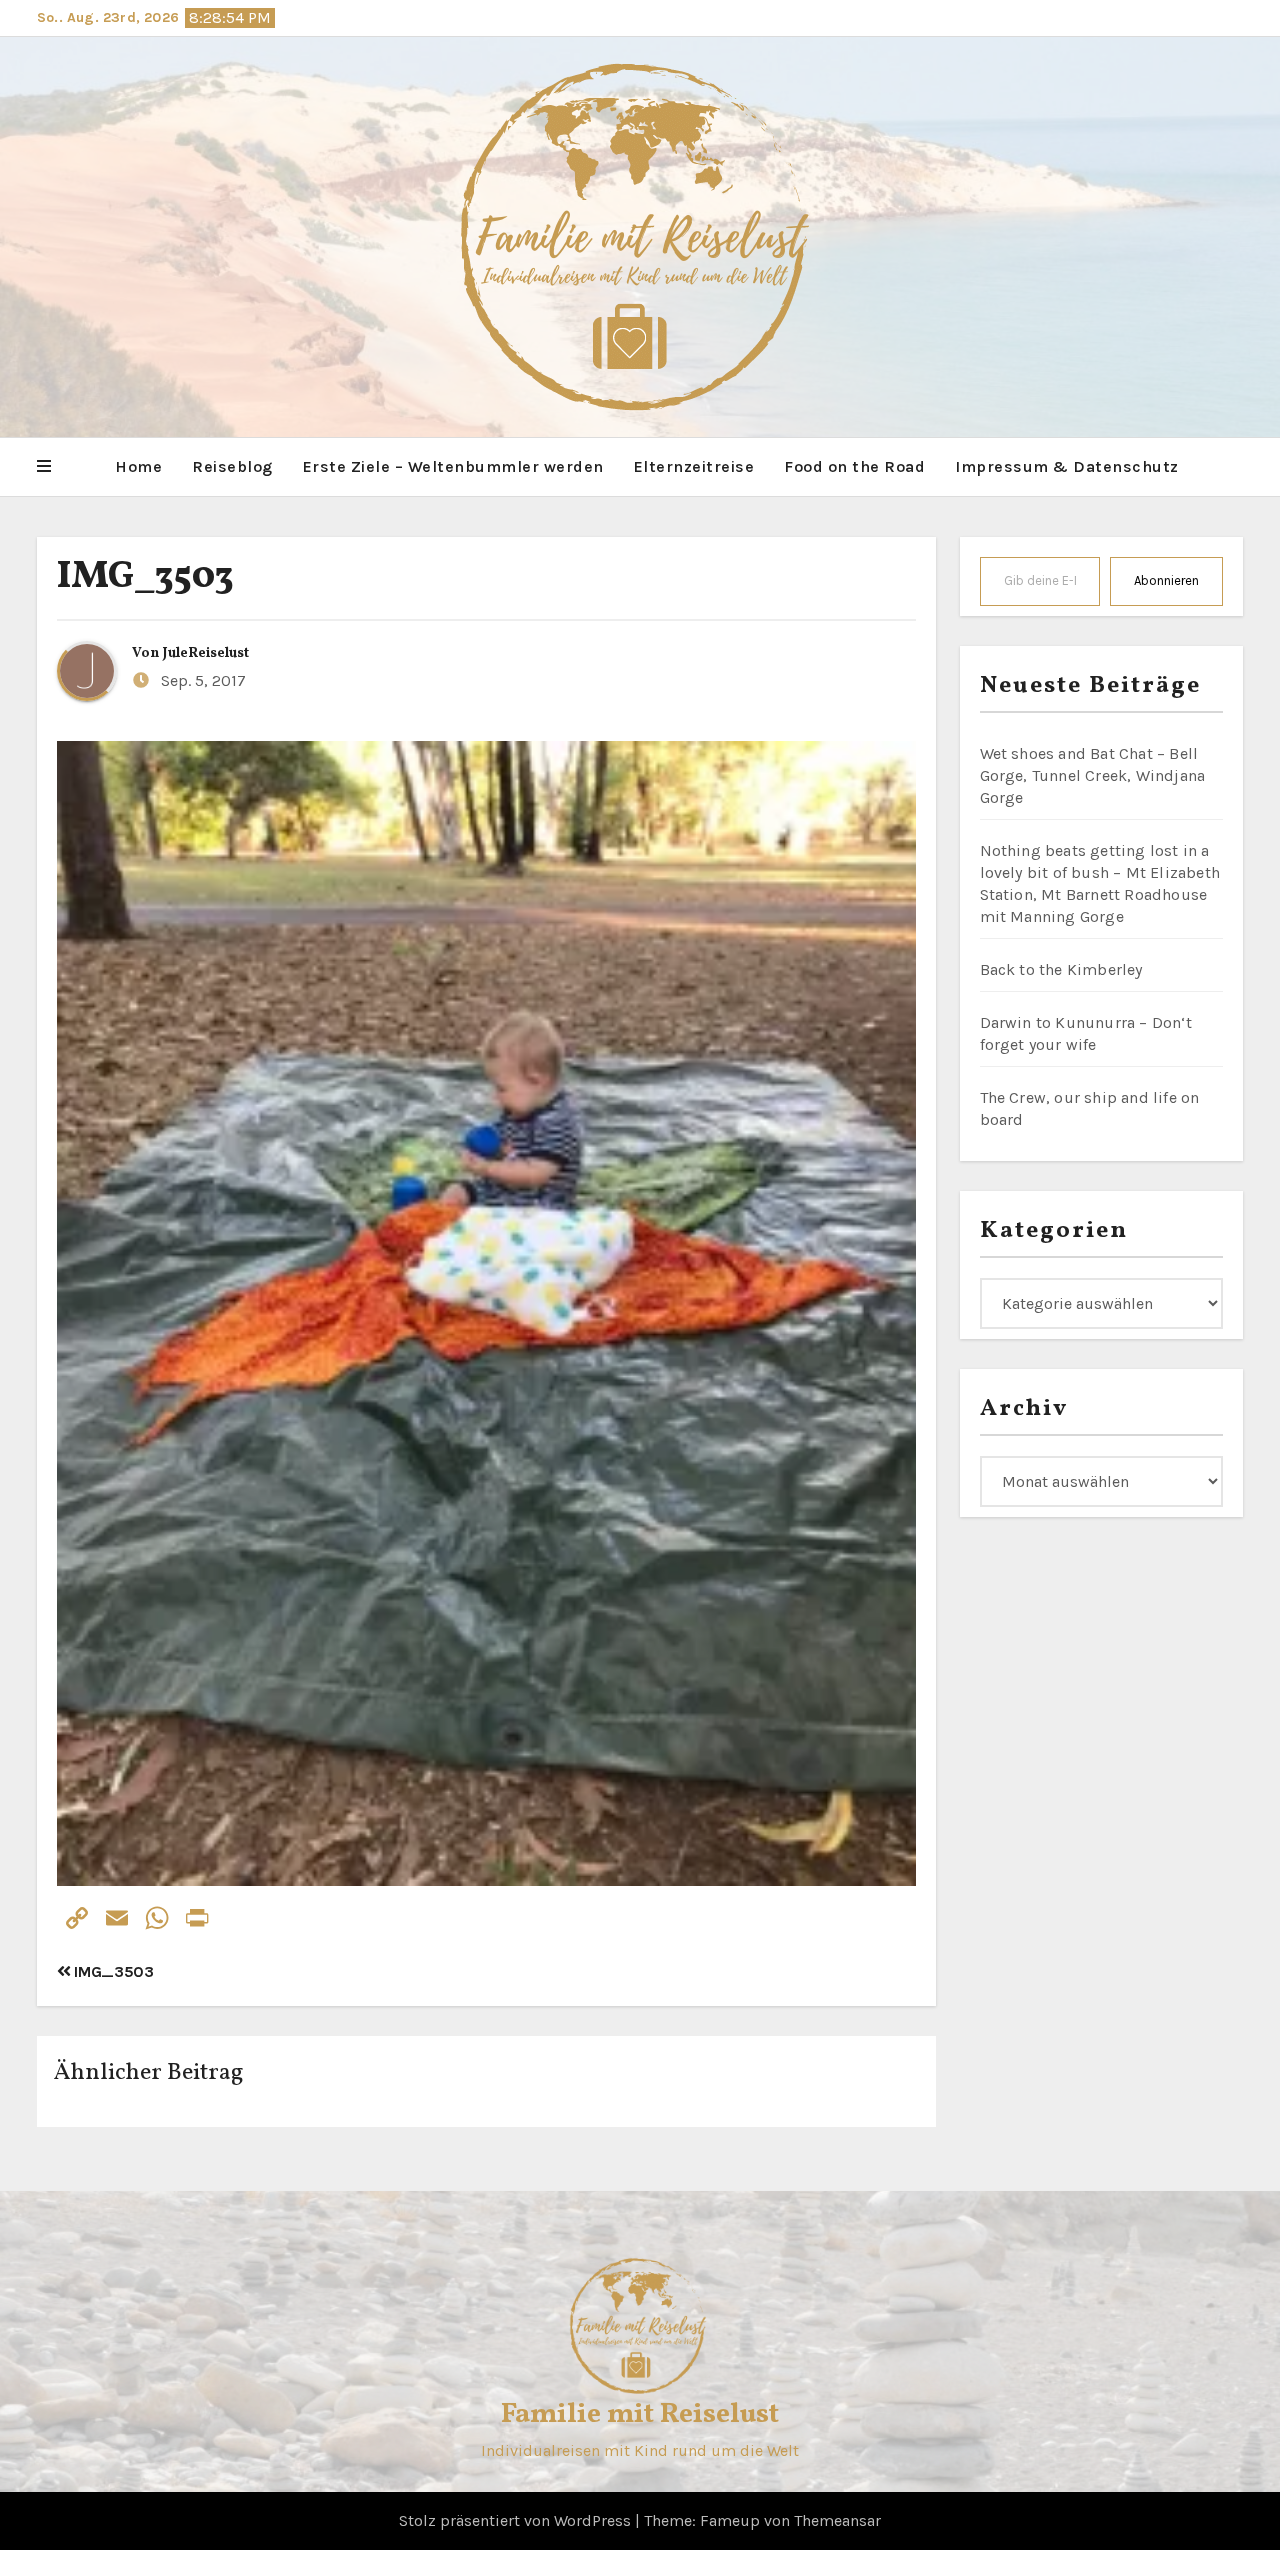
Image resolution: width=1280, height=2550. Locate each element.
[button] (44, 467)
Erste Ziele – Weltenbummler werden (453, 466)
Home (138, 466)
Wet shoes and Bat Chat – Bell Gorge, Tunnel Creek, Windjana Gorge (1093, 775)
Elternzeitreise (694, 466)
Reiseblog (232, 466)
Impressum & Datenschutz (1067, 466)
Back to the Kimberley (1061, 969)
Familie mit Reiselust (640, 2414)
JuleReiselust (206, 653)
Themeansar (837, 2520)
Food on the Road (854, 466)
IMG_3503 (145, 577)
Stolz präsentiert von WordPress (517, 2520)
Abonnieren (1166, 580)
